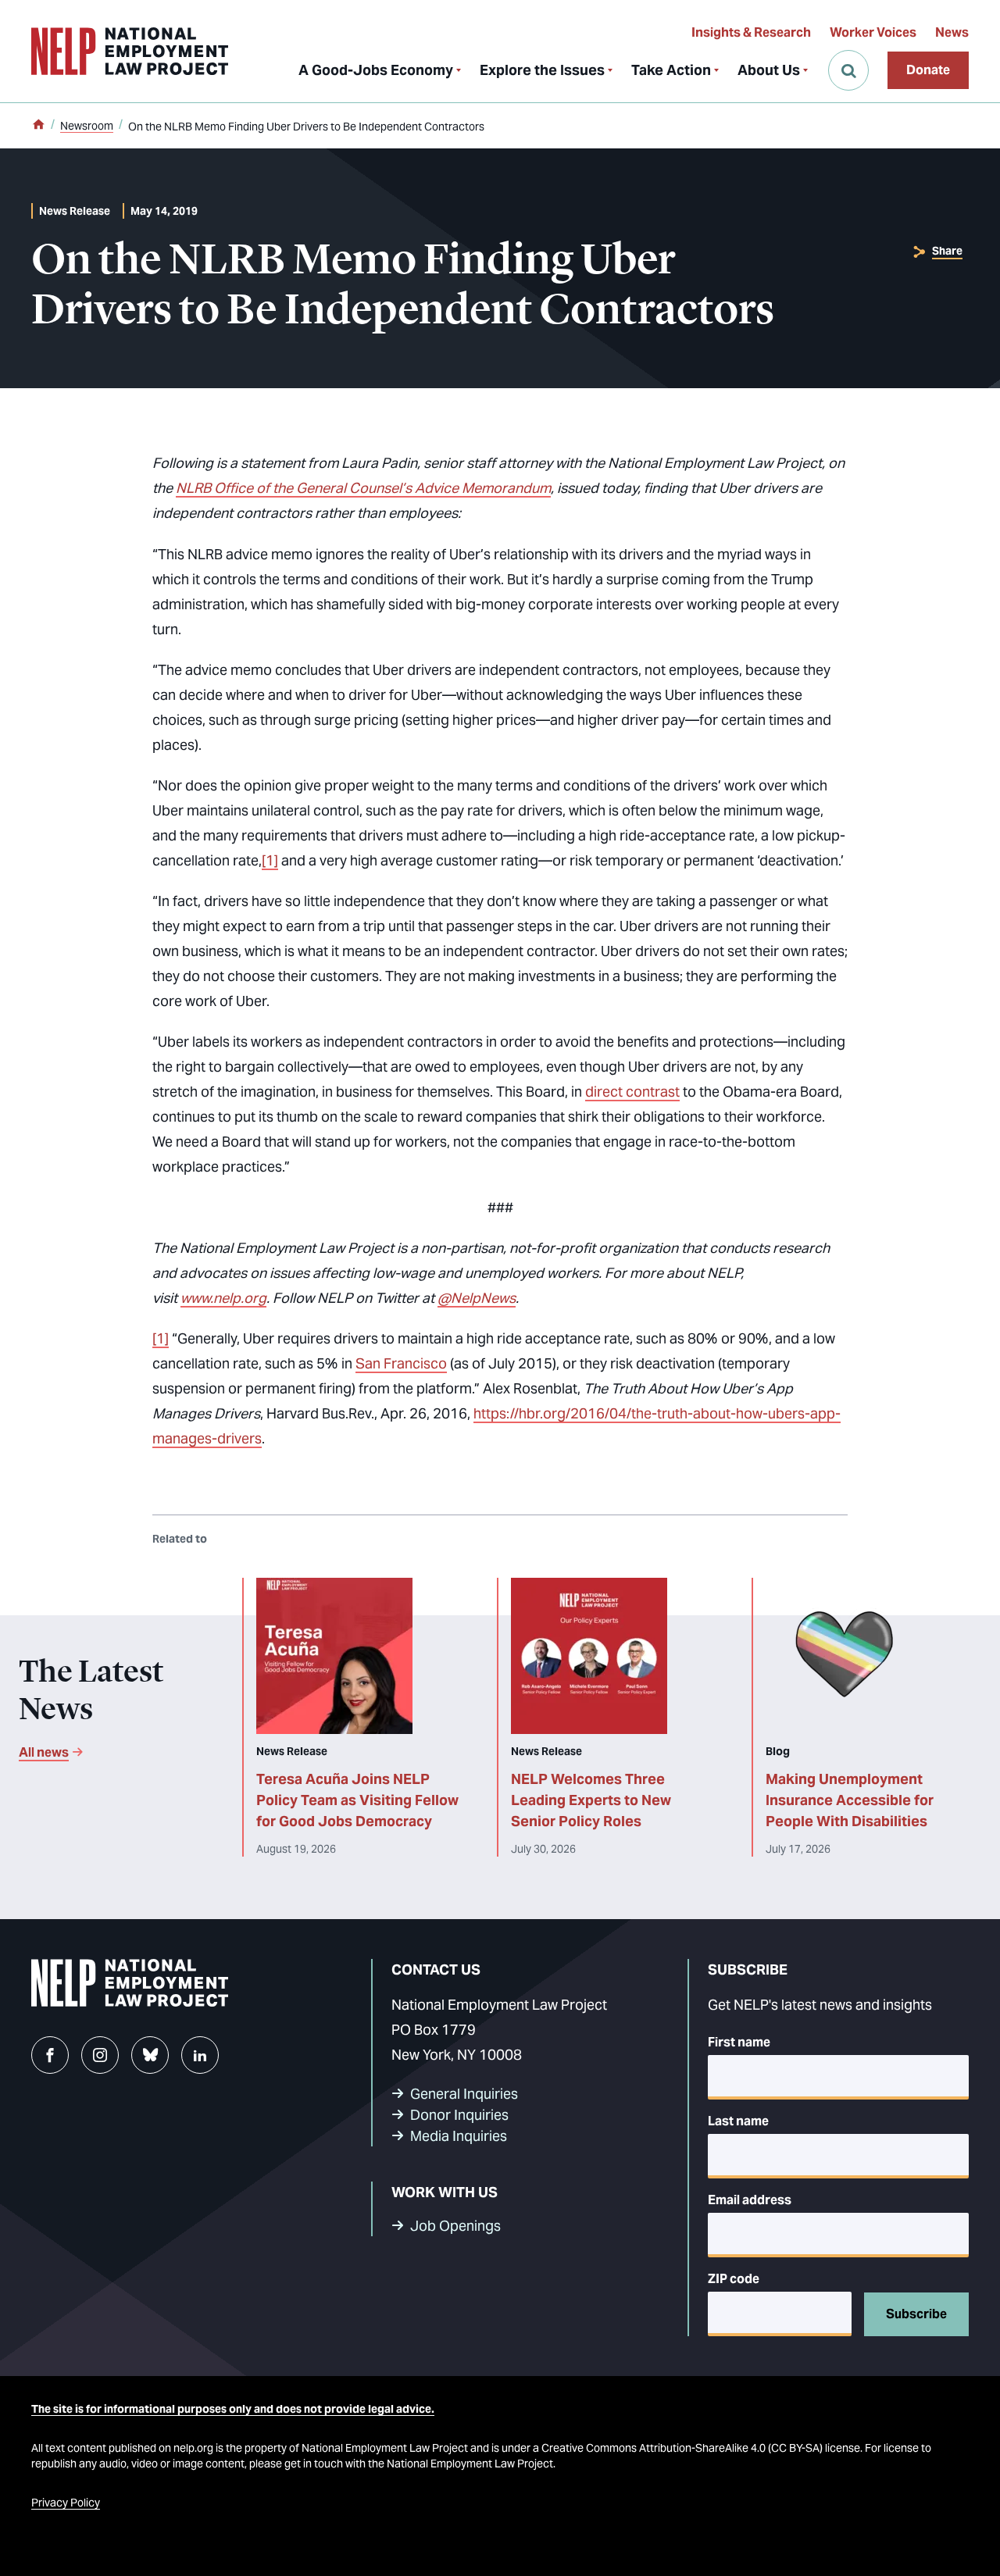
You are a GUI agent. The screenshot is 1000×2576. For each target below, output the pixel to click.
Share (947, 251)
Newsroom (87, 126)
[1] (270, 860)
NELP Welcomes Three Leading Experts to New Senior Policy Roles (591, 1800)
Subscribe (916, 2314)
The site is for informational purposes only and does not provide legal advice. (233, 2409)
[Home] (38, 126)
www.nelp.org (223, 1298)
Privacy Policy (66, 2503)
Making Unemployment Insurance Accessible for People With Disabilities (850, 1800)
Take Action (671, 70)
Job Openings (455, 2226)
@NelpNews (477, 1298)
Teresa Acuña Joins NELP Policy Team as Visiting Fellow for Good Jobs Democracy (357, 1800)
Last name (738, 2121)
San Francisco (401, 1363)
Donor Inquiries (459, 2115)
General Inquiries (464, 2094)
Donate (928, 70)
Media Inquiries (459, 2136)
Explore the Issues (542, 70)
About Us (769, 70)
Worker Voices (873, 32)
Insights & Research (751, 32)
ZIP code (734, 2279)
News (952, 32)
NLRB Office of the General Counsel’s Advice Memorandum (363, 488)
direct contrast (632, 1092)
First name (739, 2042)
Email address (750, 2200)
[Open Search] (848, 70)
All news (44, 1752)
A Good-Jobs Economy (376, 70)
